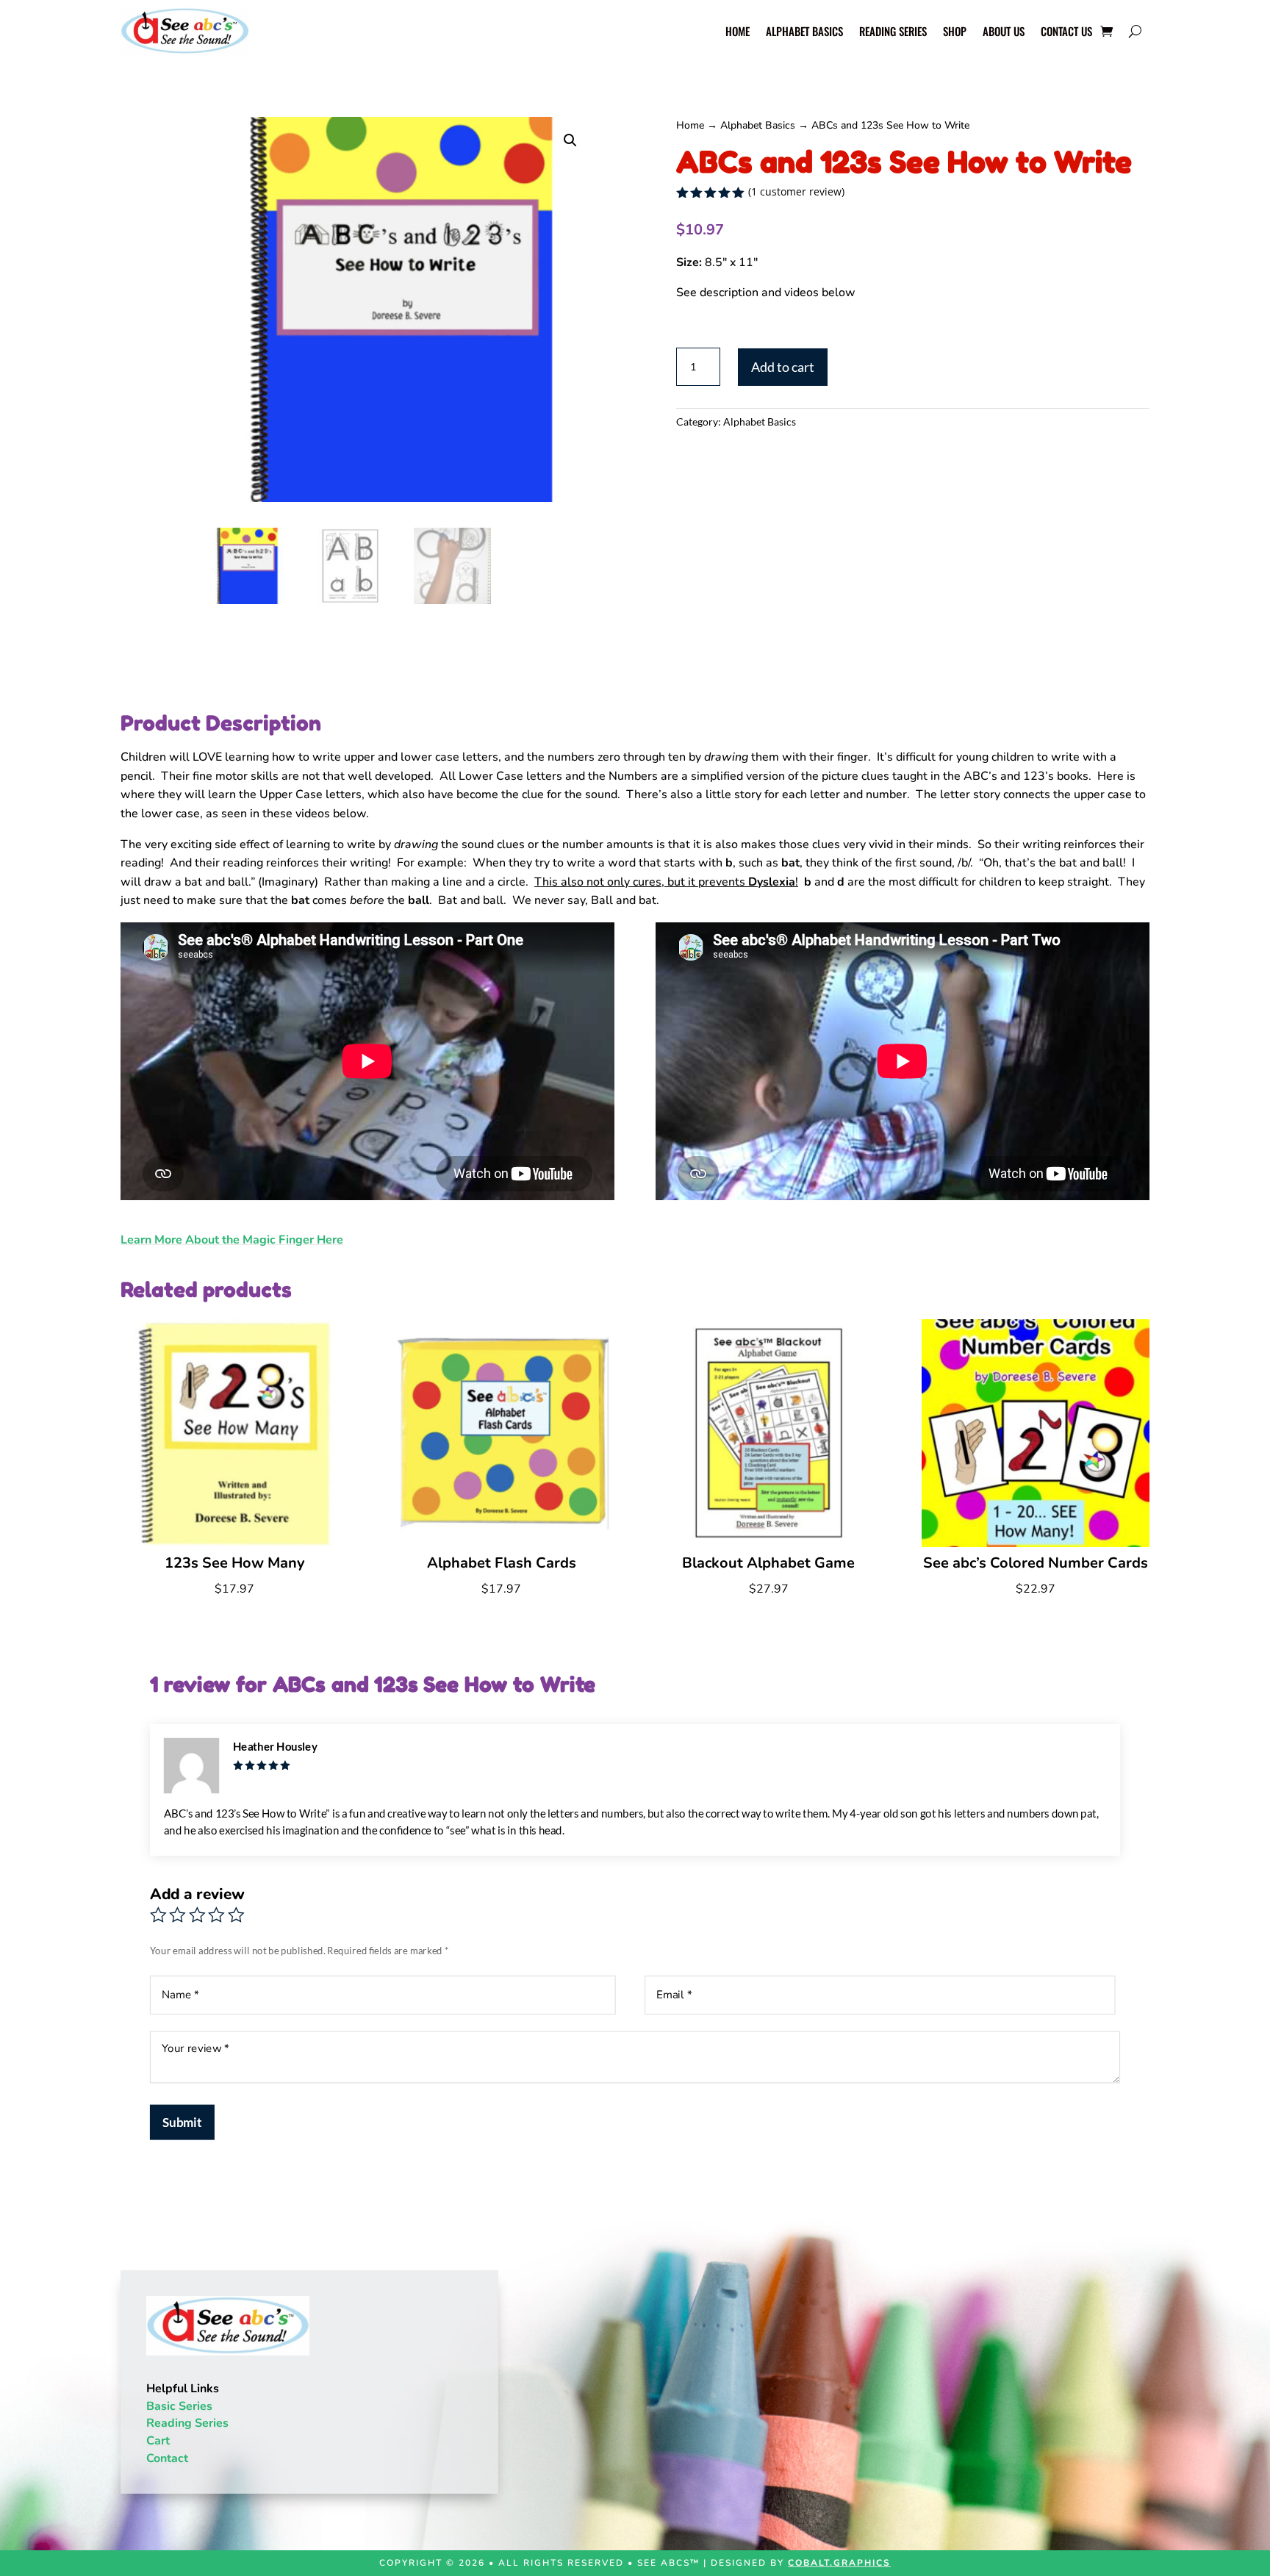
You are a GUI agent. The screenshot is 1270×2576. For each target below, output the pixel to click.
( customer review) (796, 191)
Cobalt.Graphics (839, 2563)
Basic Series (179, 2406)
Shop (955, 32)
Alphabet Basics (804, 32)
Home (738, 32)
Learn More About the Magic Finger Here (232, 1240)
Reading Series (893, 32)
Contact (167, 2458)
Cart (158, 2441)
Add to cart (783, 367)
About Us (1004, 32)
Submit (182, 2122)
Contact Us (1066, 32)
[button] (570, 140)
